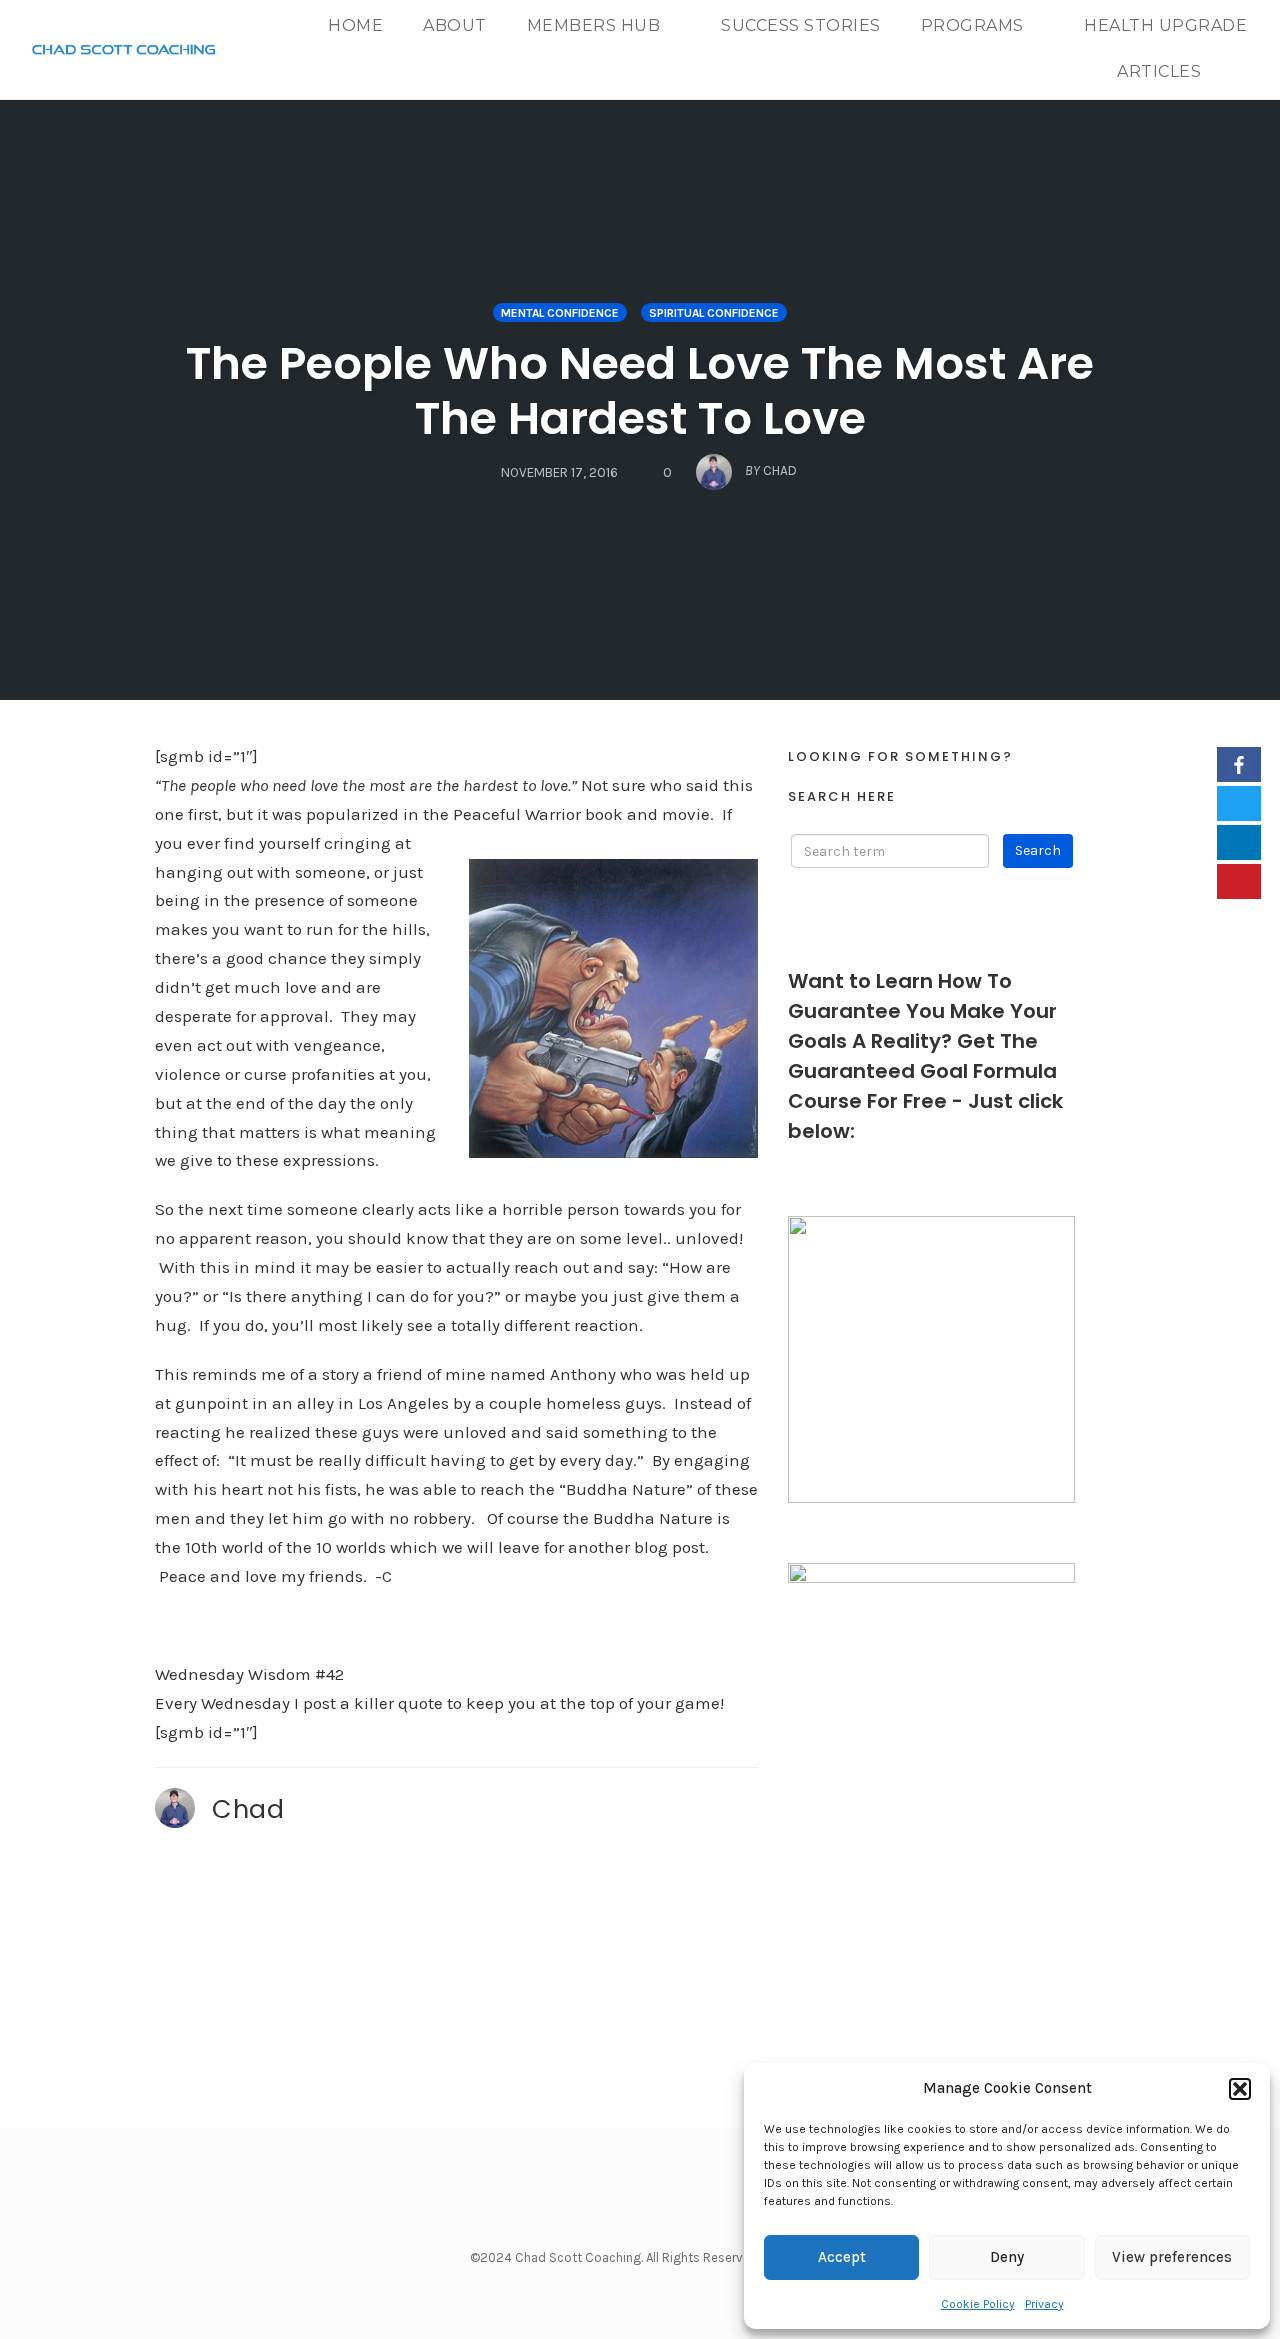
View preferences (1172, 2257)
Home (355, 25)
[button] (1240, 2089)
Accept (842, 2257)
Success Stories (801, 25)
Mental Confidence (560, 313)
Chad (248, 1809)
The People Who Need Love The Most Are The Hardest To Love (640, 391)
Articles (1159, 71)
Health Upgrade (1165, 25)
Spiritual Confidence (714, 313)
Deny (1007, 2257)
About (455, 25)
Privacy (1044, 2304)
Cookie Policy (978, 2304)
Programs (972, 25)
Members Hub (594, 25)
